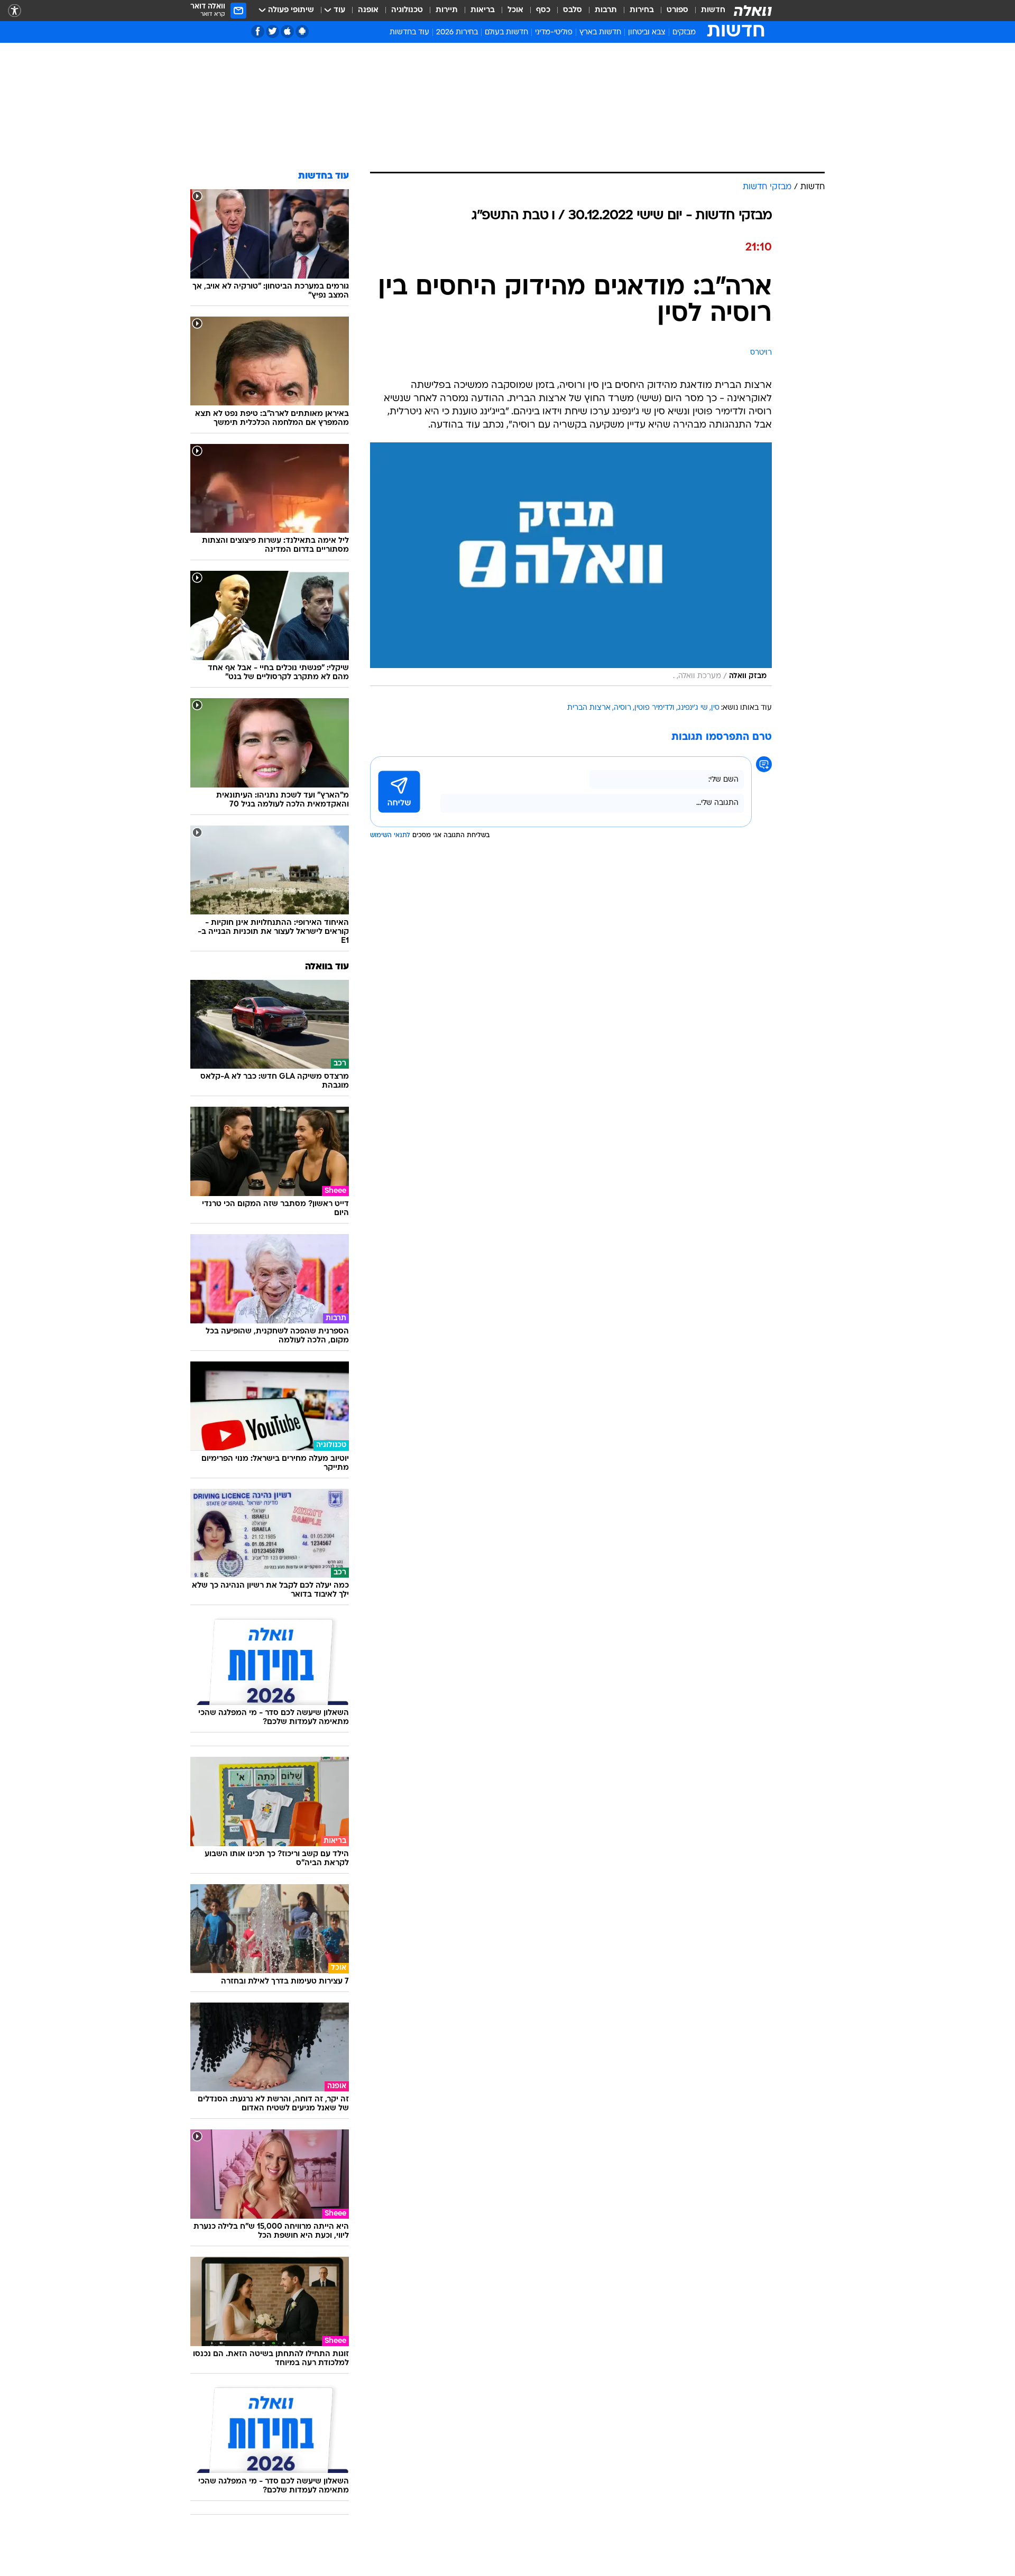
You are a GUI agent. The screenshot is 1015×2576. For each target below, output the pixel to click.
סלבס (573, 10)
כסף (543, 10)
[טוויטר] (273, 31)
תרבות (606, 10)
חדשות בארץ (600, 33)
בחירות (642, 10)
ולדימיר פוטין (654, 708)
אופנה (368, 10)
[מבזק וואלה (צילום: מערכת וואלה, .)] (571, 564)
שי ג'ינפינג (693, 708)
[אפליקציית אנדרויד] (302, 31)
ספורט (677, 10)
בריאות (483, 10)
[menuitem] (707, 11)
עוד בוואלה (327, 967)
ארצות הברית (589, 708)
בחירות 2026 (457, 33)
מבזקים (684, 33)
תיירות (447, 10)
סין (715, 708)
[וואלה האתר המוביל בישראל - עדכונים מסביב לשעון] (753, 11)
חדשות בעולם (506, 33)
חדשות (713, 10)
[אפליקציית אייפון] (287, 31)
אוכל (515, 10)
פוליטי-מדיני (554, 33)
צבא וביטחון (647, 33)
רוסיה (622, 708)
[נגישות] (15, 11)
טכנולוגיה (407, 10)
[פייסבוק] (258, 31)
